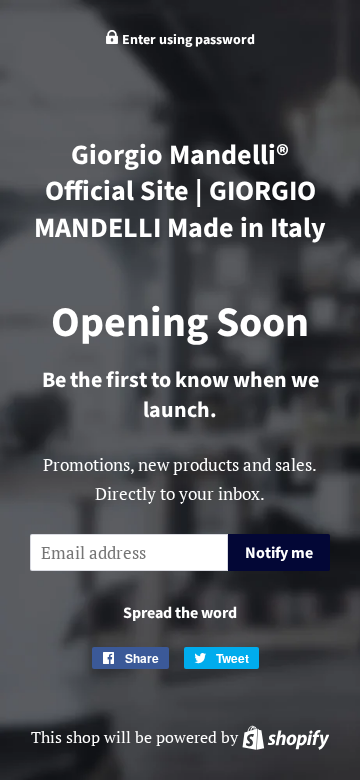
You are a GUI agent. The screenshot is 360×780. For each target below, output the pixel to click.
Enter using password (187, 40)
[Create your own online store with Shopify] (285, 737)
